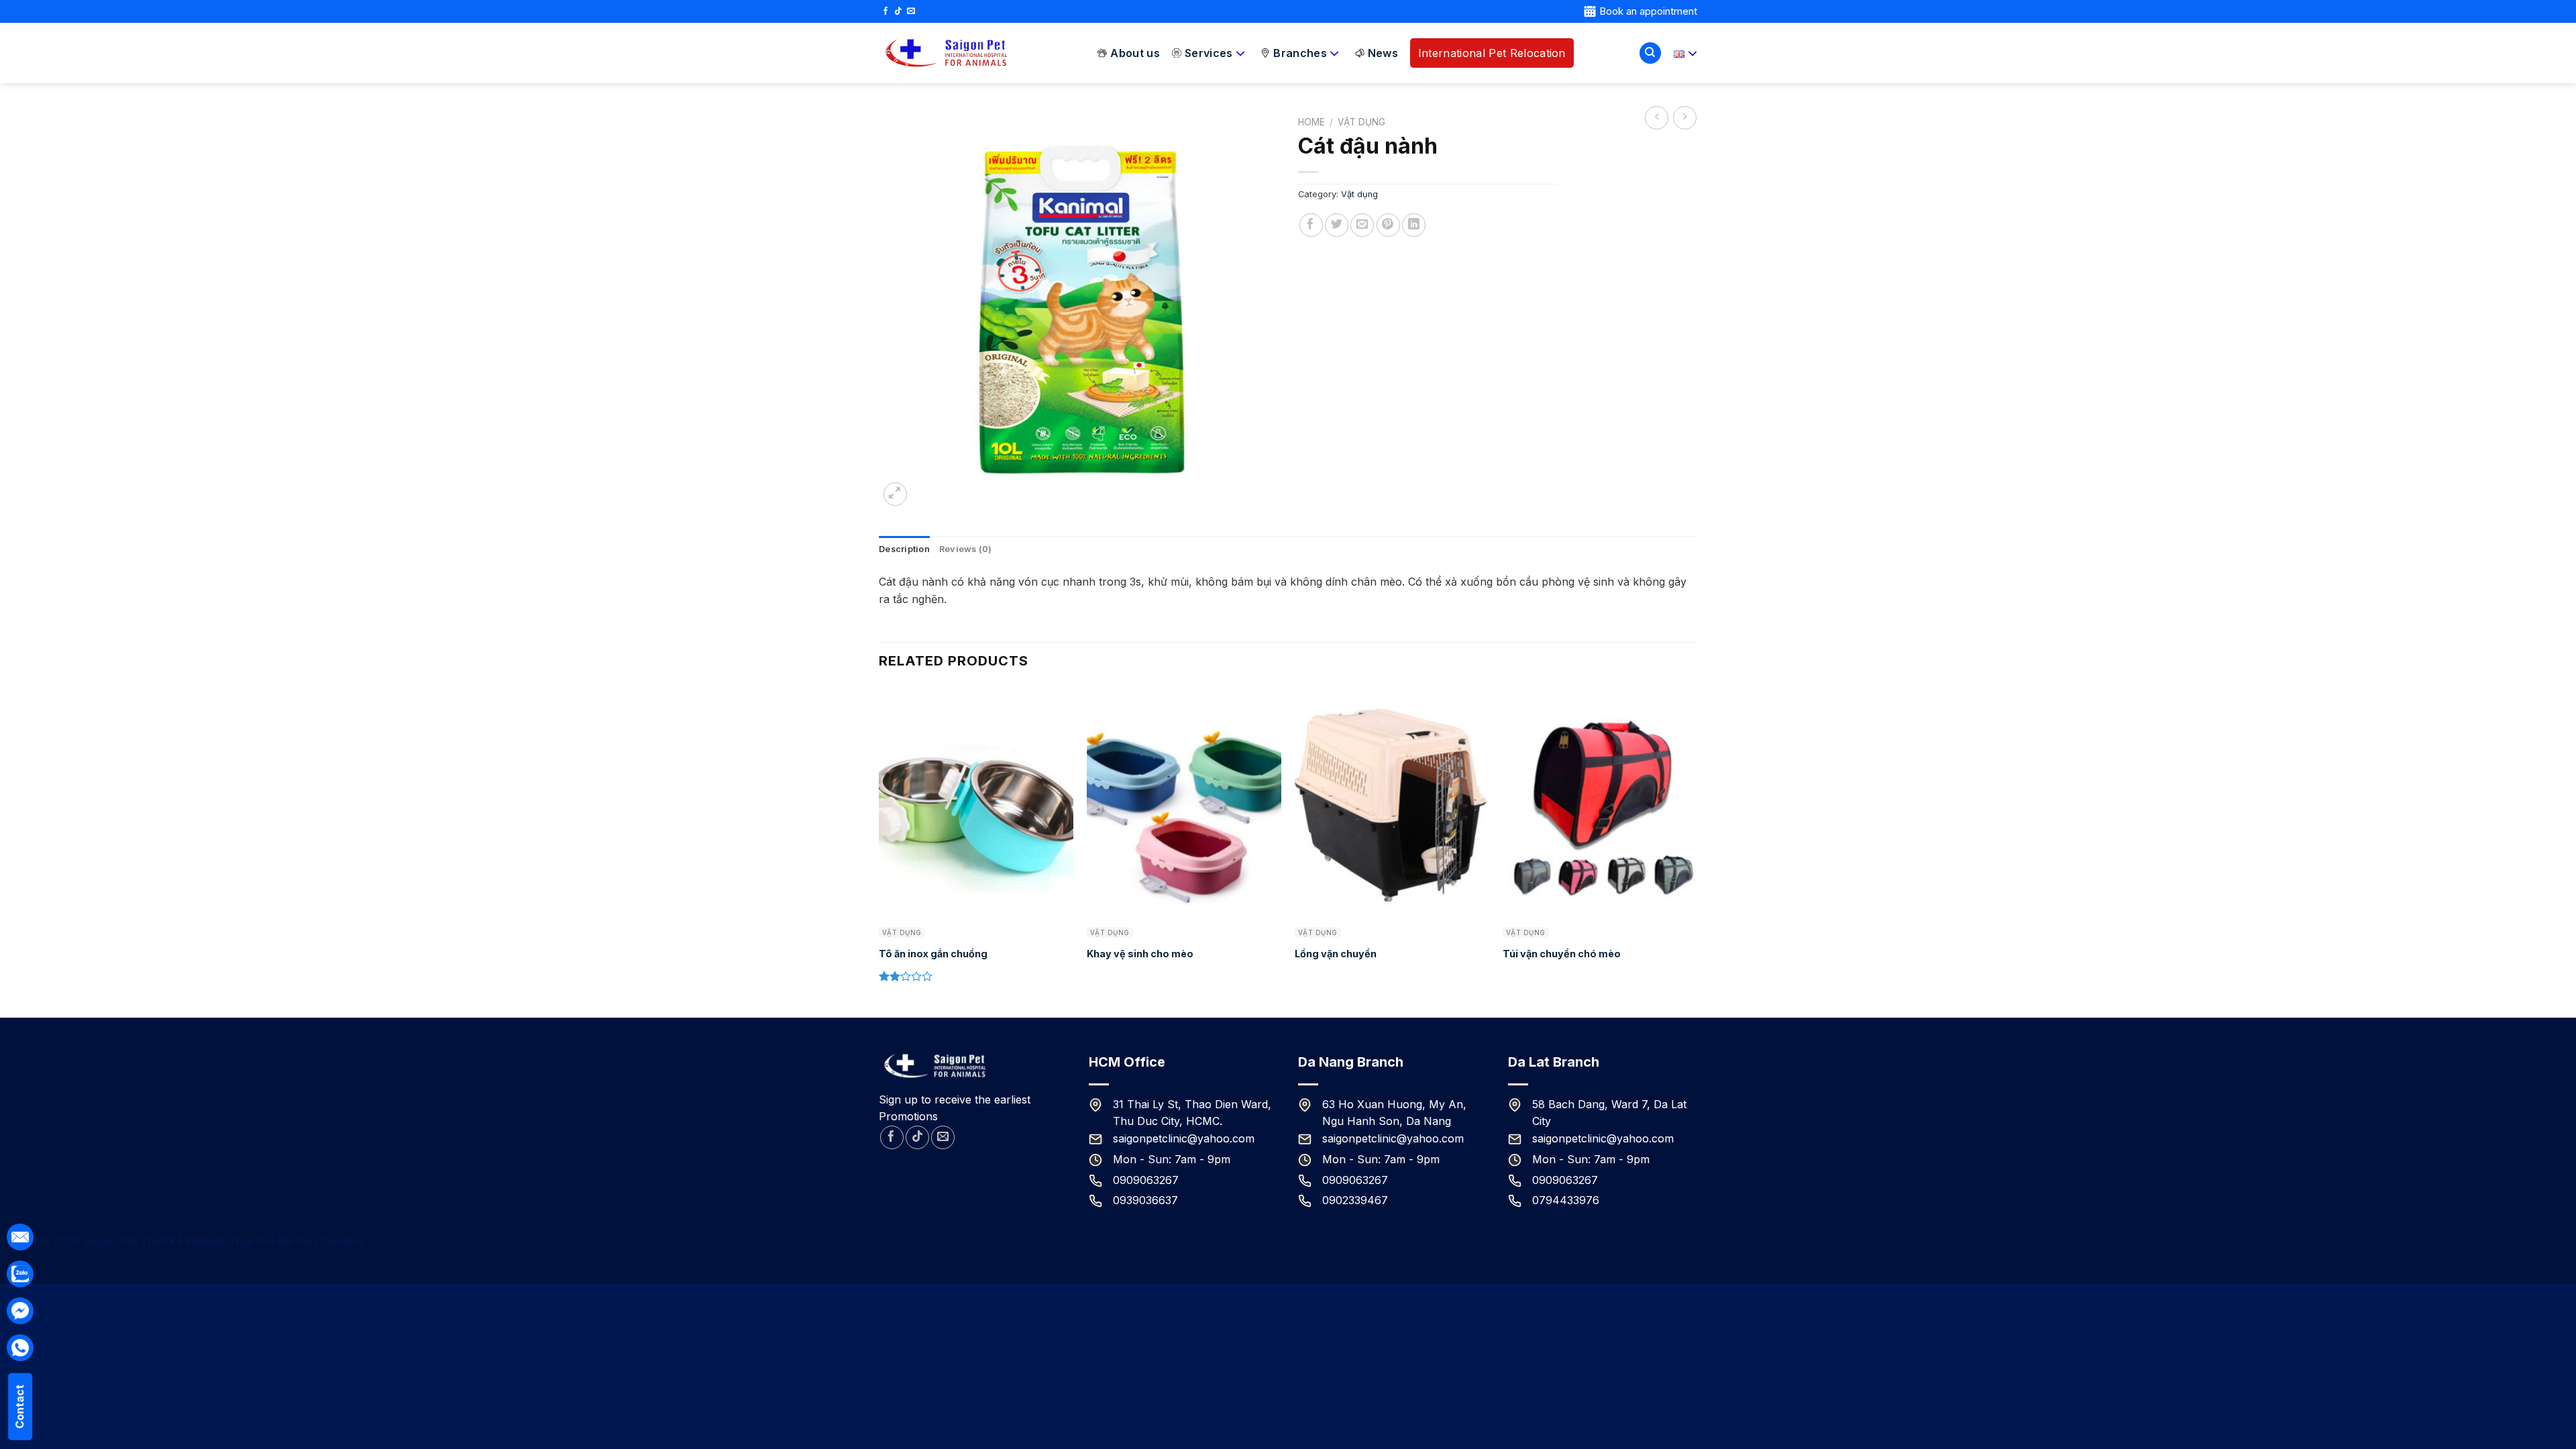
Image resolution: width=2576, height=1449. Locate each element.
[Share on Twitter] (1337, 225)
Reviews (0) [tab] (966, 549)
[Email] (20, 1237)
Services (1209, 53)
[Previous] (879, 850)
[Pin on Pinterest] (1388, 225)
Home (1311, 122)
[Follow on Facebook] (885, 11)
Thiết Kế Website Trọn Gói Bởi (218, 1241)
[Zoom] (895, 494)
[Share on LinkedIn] (1414, 225)
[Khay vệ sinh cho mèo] (1184, 802)
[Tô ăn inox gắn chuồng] (976, 802)
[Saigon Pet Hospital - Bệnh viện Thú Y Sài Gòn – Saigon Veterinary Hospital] (946, 53)
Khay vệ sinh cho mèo (1140, 954)
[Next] (1697, 850)
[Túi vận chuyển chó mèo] (1600, 802)
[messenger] (20, 1311)
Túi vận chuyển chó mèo (1562, 954)
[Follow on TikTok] (898, 11)
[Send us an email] (911, 11)
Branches (1300, 53)
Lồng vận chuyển (1336, 954)
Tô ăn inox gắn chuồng (933, 954)
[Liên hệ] (20, 1274)
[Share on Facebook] (1311, 225)
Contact (19, 1407)
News (1383, 53)
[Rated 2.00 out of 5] (906, 976)
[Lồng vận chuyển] (1392, 802)
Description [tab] (904, 549)
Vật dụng (1361, 122)
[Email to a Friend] (1362, 225)
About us (1135, 53)
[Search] (1650, 53)
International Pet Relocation (1492, 53)
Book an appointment (1648, 11)
